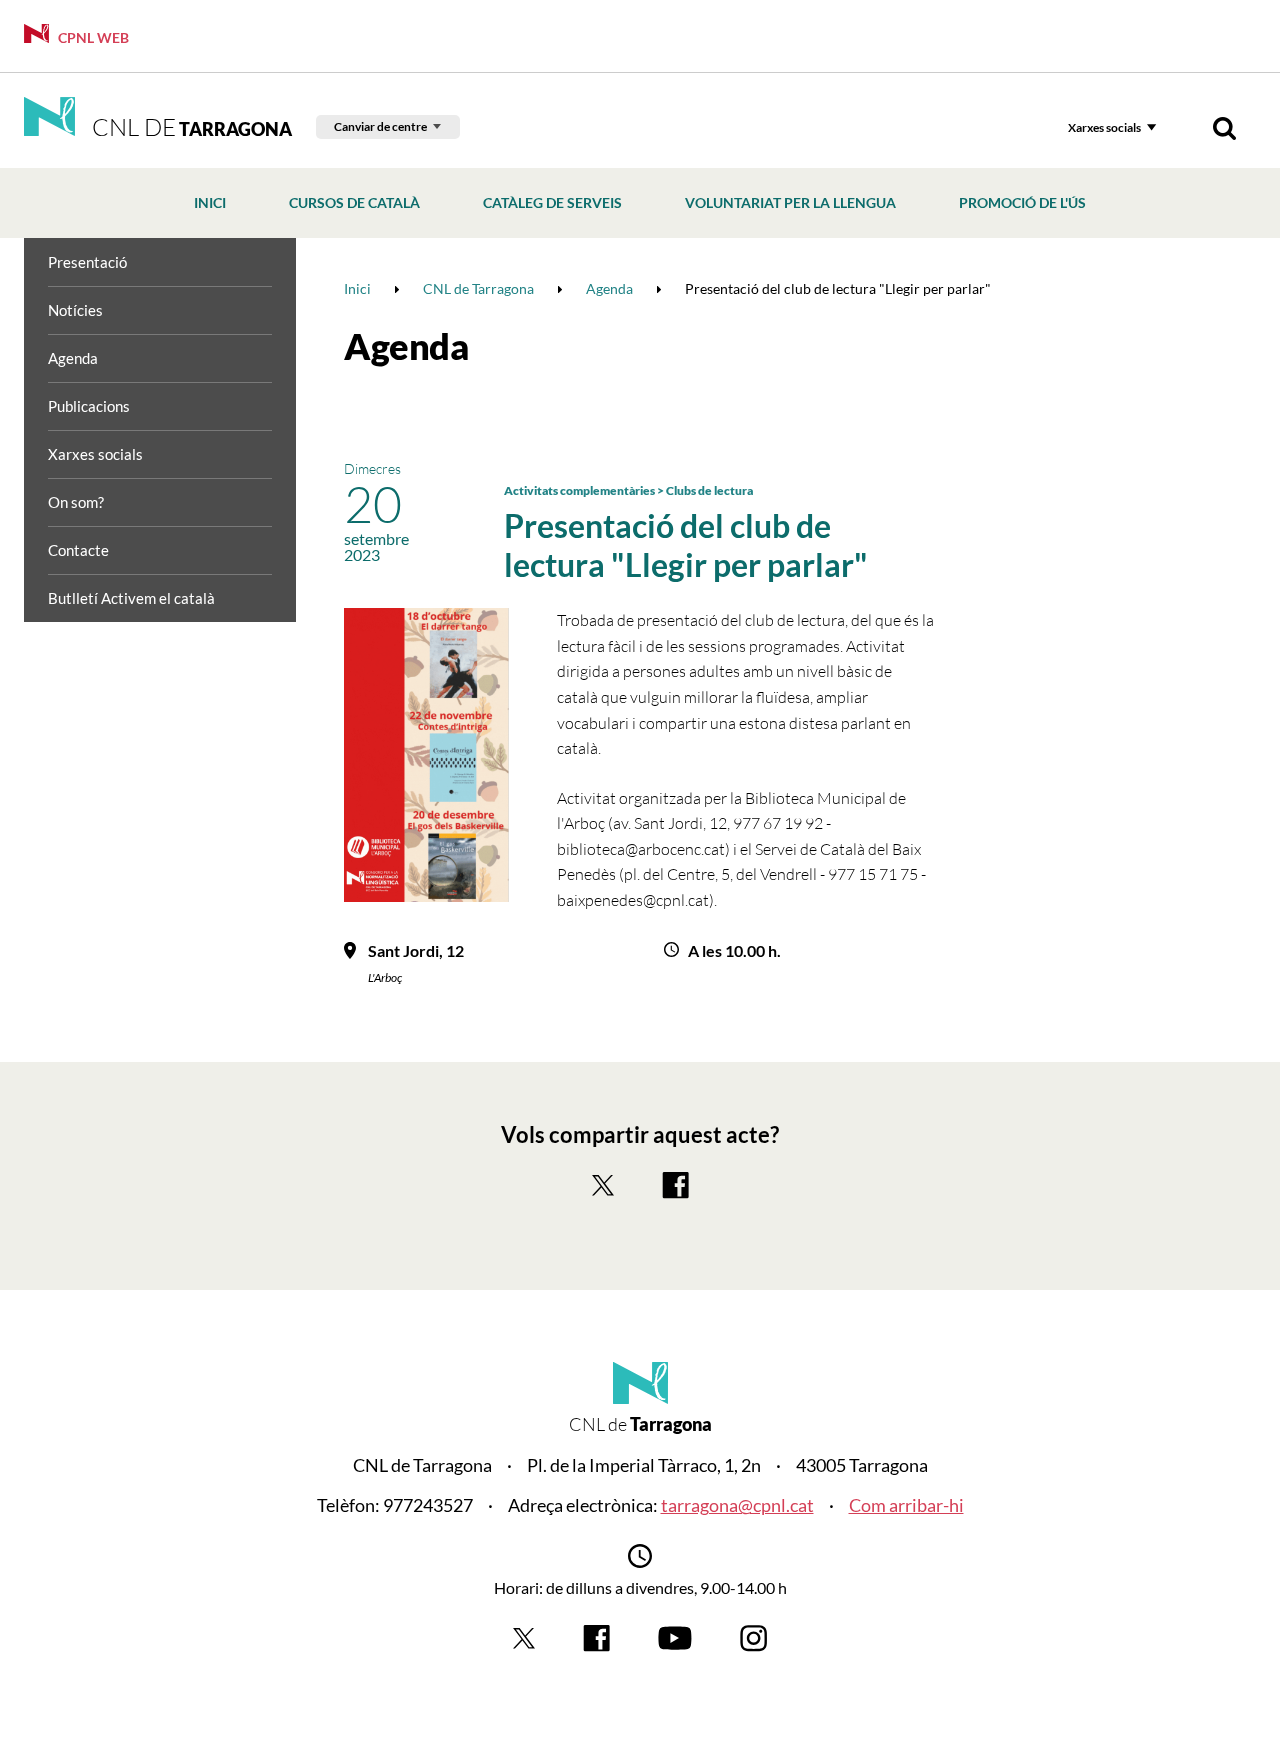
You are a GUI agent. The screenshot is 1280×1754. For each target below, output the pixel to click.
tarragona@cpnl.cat (737, 1505)
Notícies (75, 310)
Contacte (78, 550)
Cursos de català (354, 202)
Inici (210, 202)
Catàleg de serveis (552, 202)
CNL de (189, 127)
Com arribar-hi (906, 1505)
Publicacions (89, 406)
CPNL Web (92, 37)
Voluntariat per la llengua (790, 202)
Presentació (87, 262)
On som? (76, 502)
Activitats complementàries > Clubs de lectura (628, 490)
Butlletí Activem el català (131, 598)
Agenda (73, 358)
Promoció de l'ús (1022, 202)
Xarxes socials (1104, 127)
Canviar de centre (380, 126)
